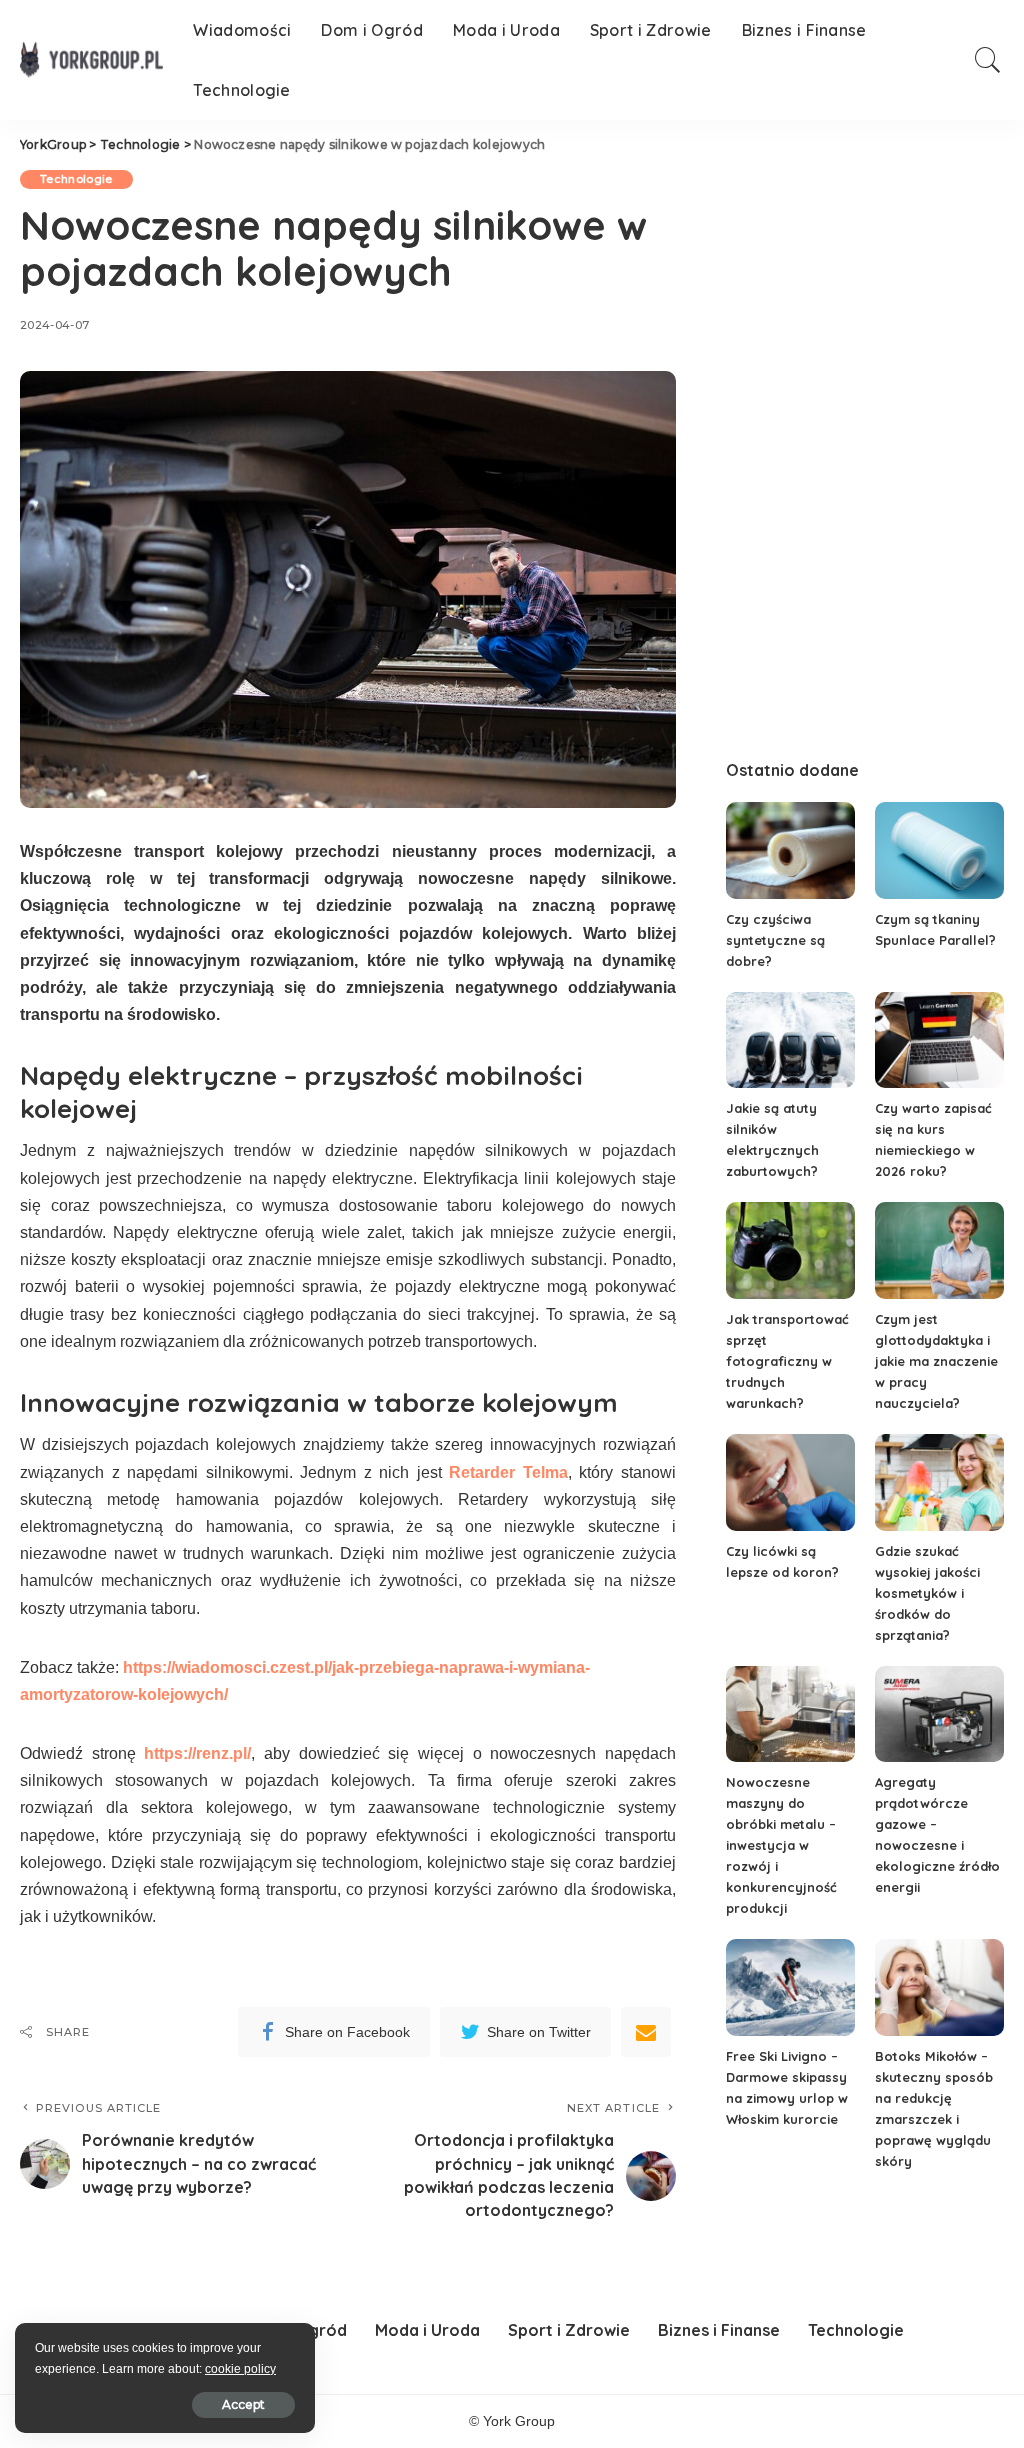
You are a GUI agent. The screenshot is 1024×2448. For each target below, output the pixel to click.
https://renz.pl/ (197, 1753)
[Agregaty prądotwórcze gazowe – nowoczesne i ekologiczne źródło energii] (939, 1714)
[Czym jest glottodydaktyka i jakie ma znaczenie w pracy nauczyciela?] (939, 1250)
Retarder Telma (508, 1472)
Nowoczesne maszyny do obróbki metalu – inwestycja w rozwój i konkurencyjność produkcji (781, 1845)
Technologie (76, 179)
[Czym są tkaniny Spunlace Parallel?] (939, 850)
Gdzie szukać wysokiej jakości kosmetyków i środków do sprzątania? (927, 1593)
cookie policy (240, 2369)
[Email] (646, 2032)
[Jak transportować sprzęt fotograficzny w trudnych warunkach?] (790, 1250)
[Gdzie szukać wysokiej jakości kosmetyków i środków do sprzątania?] (939, 1482)
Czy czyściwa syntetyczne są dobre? (775, 940)
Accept (243, 2404)
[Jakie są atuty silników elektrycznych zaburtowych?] (790, 1040)
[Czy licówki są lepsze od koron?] (790, 1482)
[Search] (988, 60)
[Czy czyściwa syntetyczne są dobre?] (790, 850)
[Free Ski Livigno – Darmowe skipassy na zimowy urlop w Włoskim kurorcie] (790, 1987)
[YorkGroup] (91, 59)
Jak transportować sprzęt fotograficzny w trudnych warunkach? (787, 1361)
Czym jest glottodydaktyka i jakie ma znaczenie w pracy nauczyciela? (936, 1361)
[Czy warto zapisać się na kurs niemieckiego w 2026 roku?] (939, 1040)
